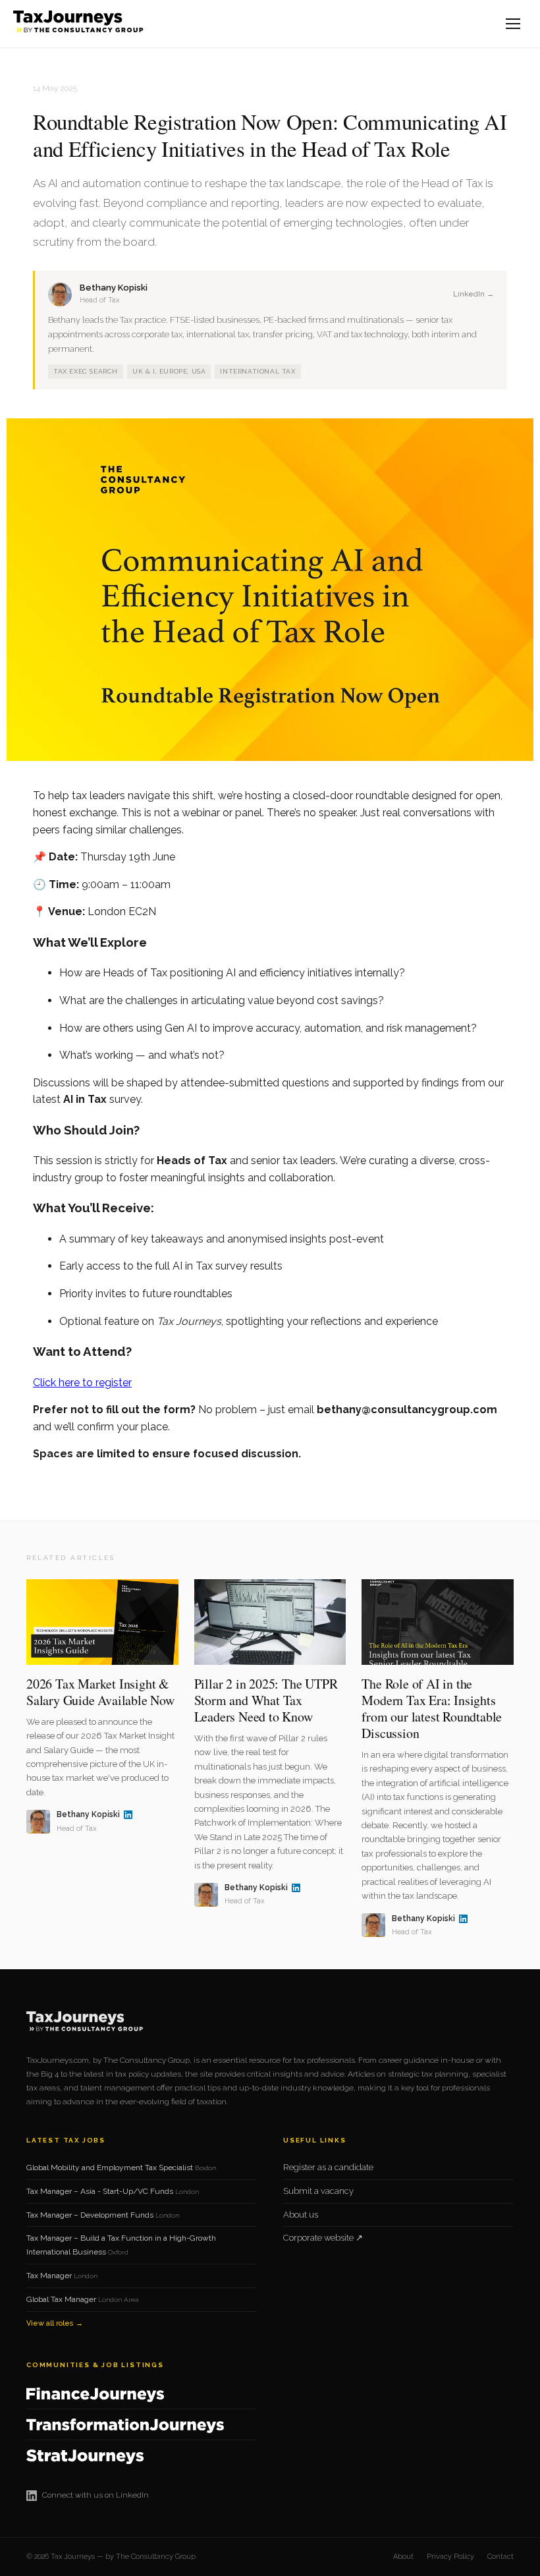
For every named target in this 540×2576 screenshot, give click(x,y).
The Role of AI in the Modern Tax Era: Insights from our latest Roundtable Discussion (432, 1708)
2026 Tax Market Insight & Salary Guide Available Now (100, 1692)
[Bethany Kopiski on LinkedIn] (128, 1815)
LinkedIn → (473, 294)
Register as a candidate (328, 2167)
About (403, 2557)
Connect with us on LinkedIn (95, 2495)
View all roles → (55, 2323)
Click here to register (82, 1383)
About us (301, 2215)
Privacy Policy (450, 2557)
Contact (500, 2557)
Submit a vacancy (318, 2191)
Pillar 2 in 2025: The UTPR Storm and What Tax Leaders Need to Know (266, 1700)
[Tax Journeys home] (80, 24)
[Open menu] (514, 24)
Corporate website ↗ (323, 2238)
